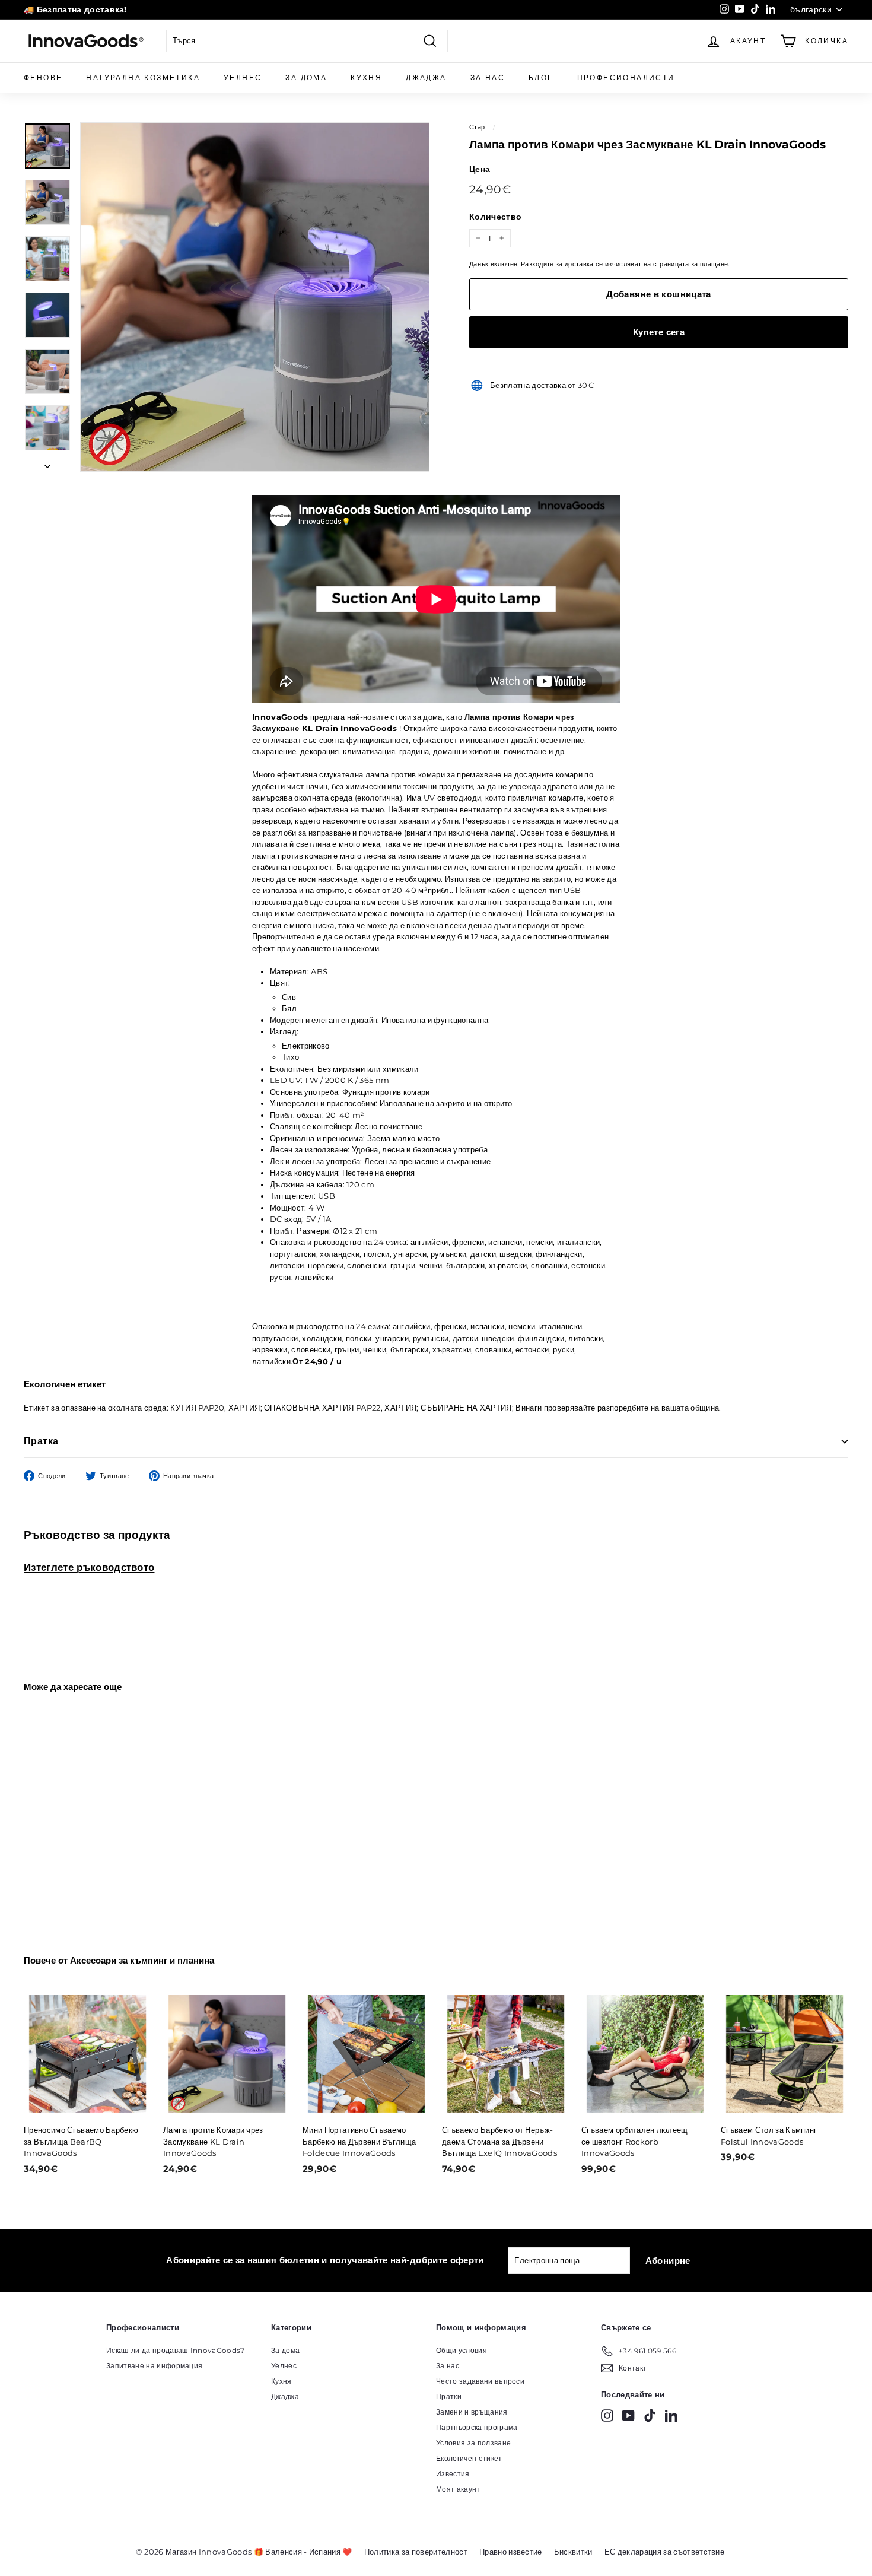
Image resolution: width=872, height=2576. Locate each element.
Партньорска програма (477, 2427)
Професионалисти (626, 77)
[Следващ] (47, 463)
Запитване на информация (154, 2366)
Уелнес (243, 77)
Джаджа (426, 77)
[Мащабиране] (255, 297)
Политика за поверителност (416, 2552)
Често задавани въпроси (480, 2381)
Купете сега (659, 332)
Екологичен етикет (469, 2458)
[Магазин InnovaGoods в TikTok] (650, 2415)
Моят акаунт (458, 2489)
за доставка (575, 264)
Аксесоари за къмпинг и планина (142, 1960)
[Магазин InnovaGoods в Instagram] (607, 2415)
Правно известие (511, 2552)
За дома (306, 77)
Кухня (366, 77)
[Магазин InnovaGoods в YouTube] (628, 2415)
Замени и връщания (472, 2412)
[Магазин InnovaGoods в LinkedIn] (671, 2415)
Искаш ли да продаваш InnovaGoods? (176, 2350)
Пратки (449, 2396)
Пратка (41, 1441)
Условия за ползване (473, 2443)
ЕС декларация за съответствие (664, 2552)
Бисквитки (573, 2552)
